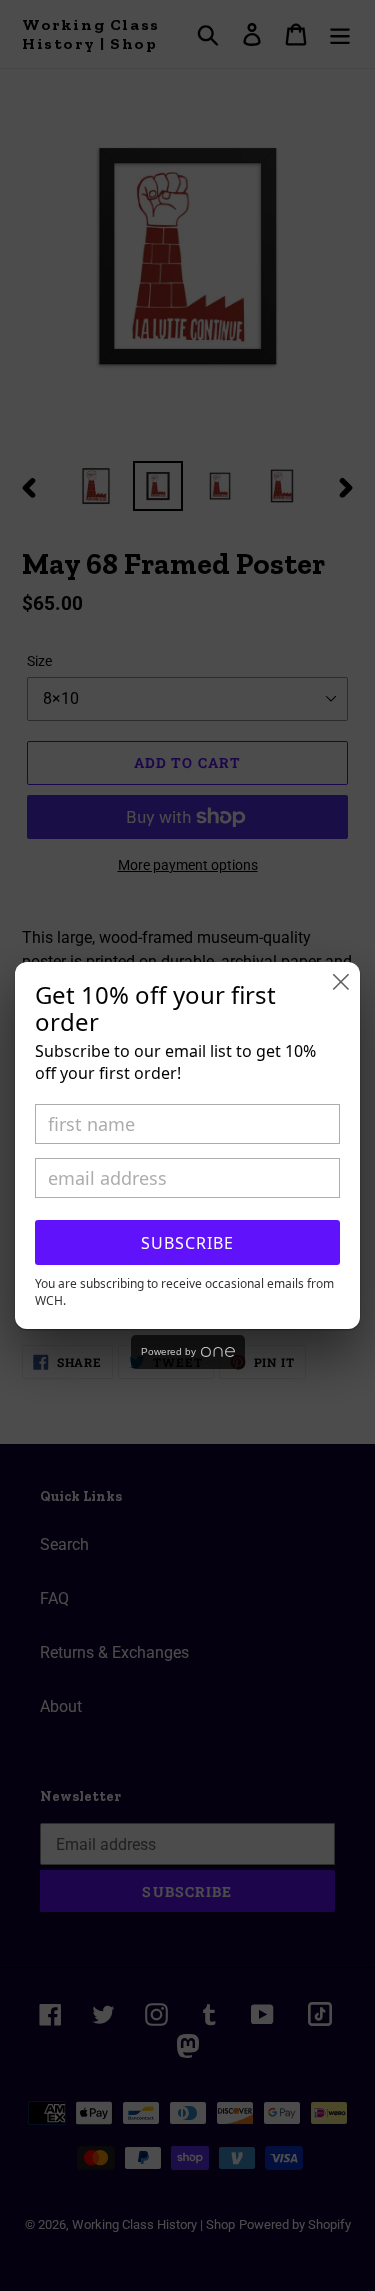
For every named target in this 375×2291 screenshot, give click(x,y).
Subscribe (187, 1243)
